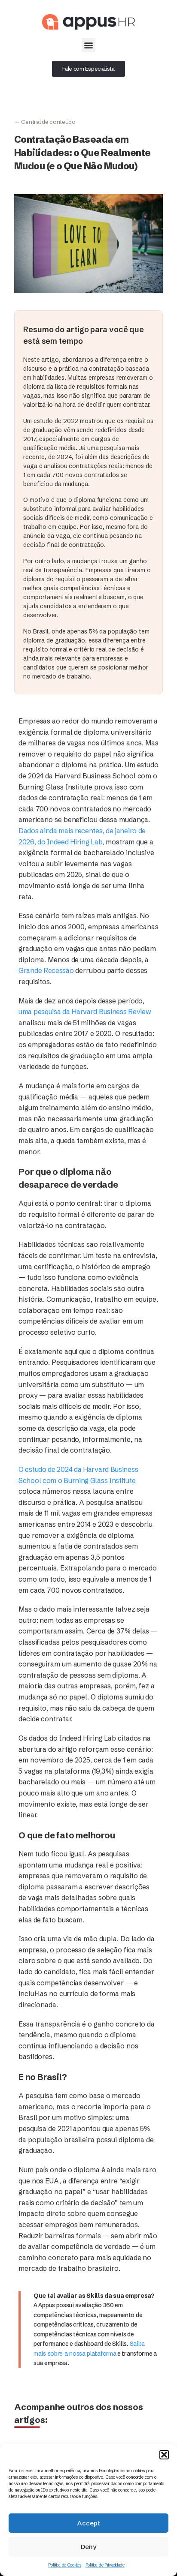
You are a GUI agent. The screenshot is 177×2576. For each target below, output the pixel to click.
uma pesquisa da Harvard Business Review (85, 1012)
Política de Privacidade (105, 2565)
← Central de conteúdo (45, 122)
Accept (89, 2523)
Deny (88, 2547)
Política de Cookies (64, 2565)
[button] (164, 2455)
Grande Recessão (46, 970)
